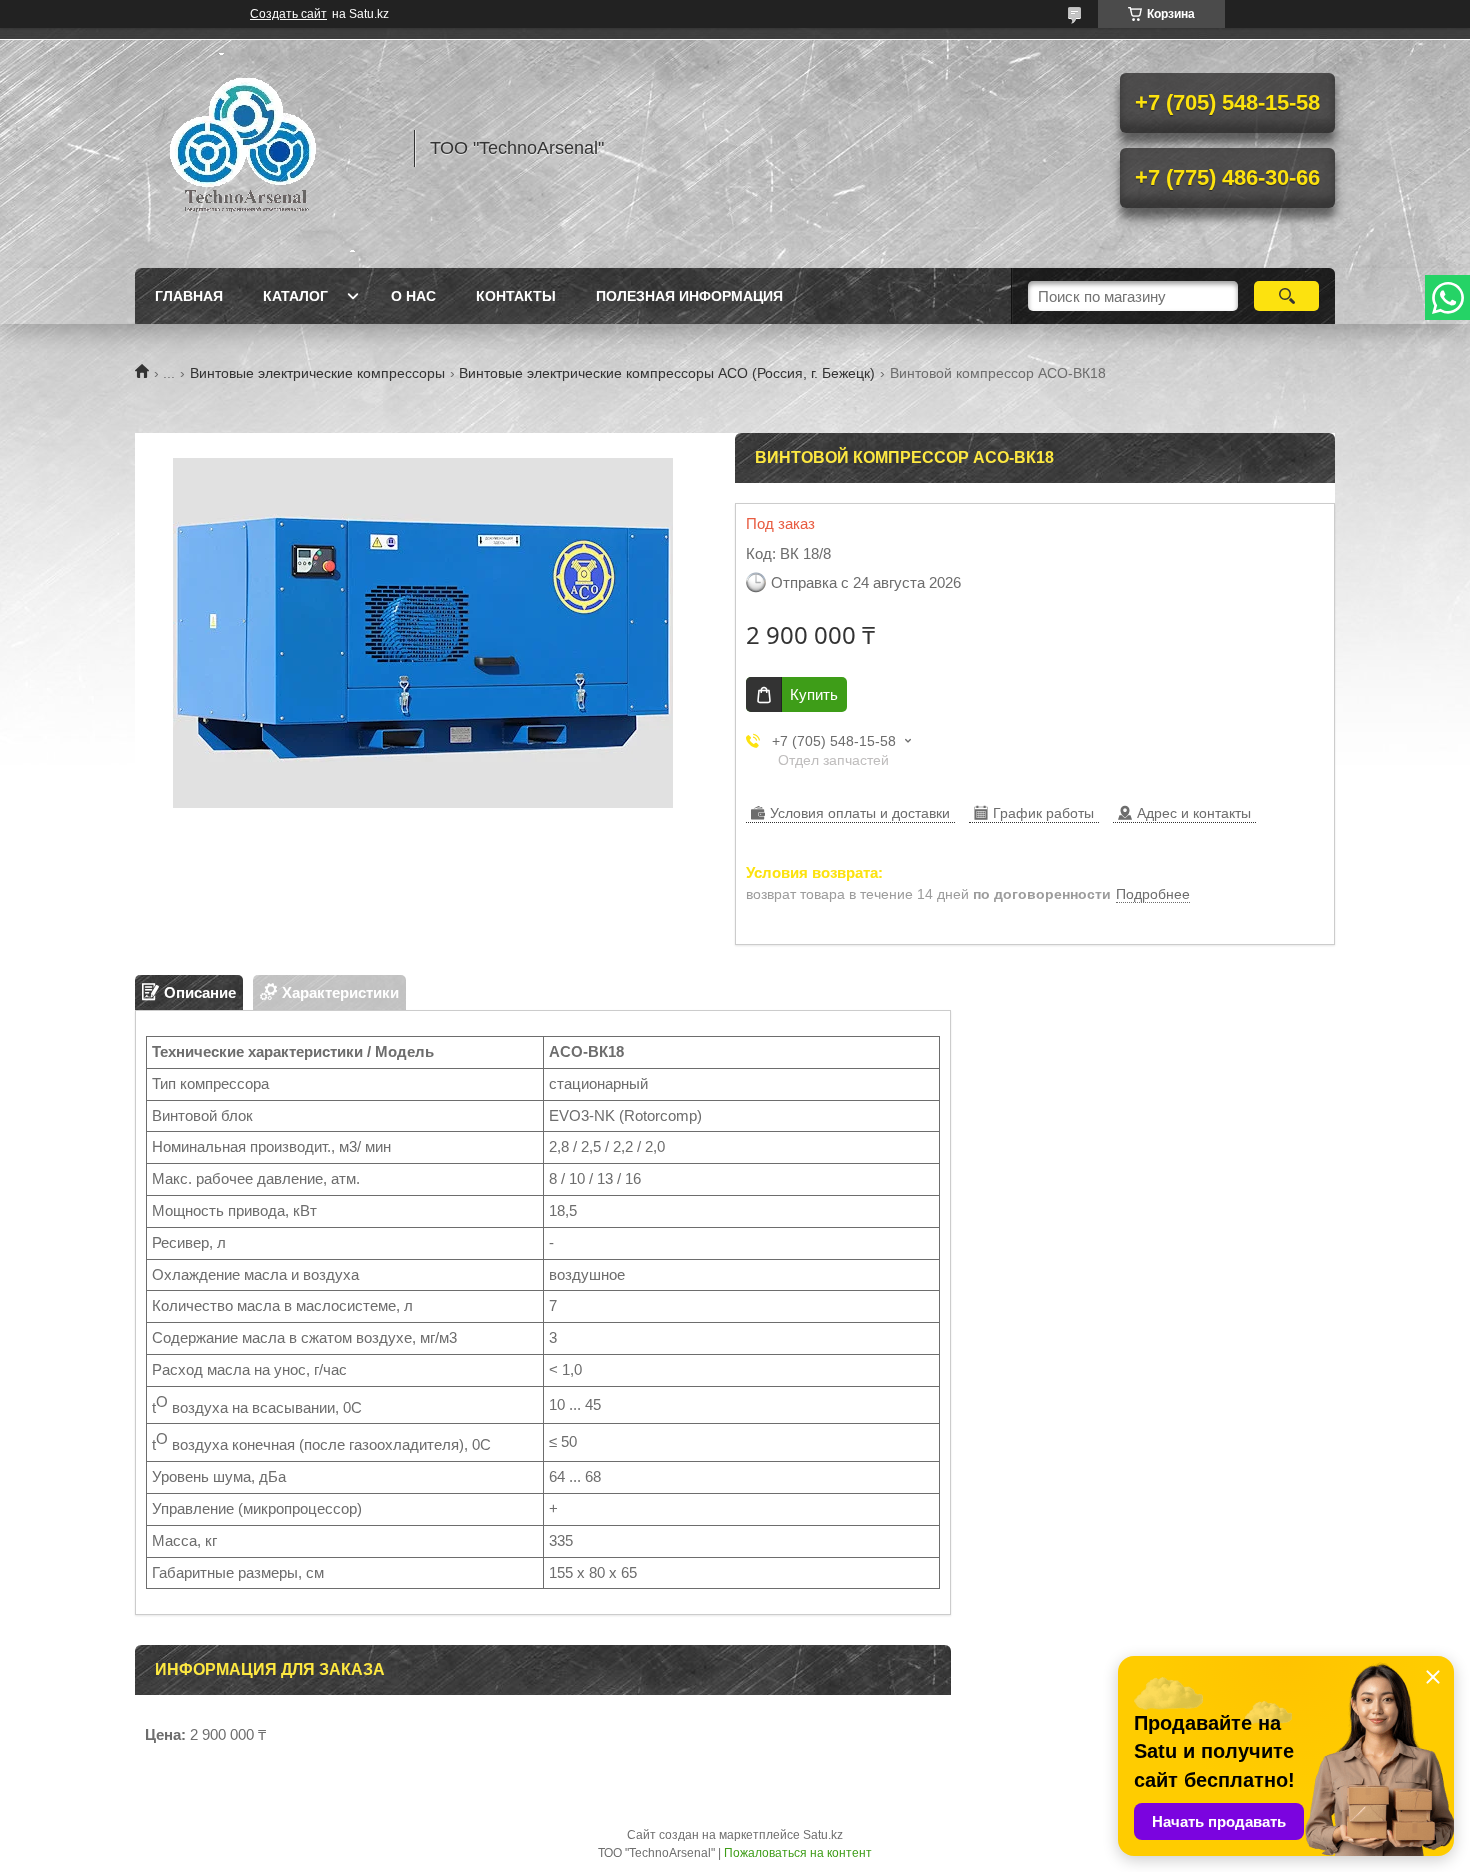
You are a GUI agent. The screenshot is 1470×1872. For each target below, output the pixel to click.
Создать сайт (288, 14)
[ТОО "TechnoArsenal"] (265, 148)
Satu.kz (823, 1835)
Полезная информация (689, 296)
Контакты (516, 296)
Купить (814, 694)
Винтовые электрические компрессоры (317, 373)
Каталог (295, 296)
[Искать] (1286, 296)
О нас (413, 296)
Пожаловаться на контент (798, 1853)
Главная (189, 296)
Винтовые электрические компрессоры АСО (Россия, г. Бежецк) (667, 373)
